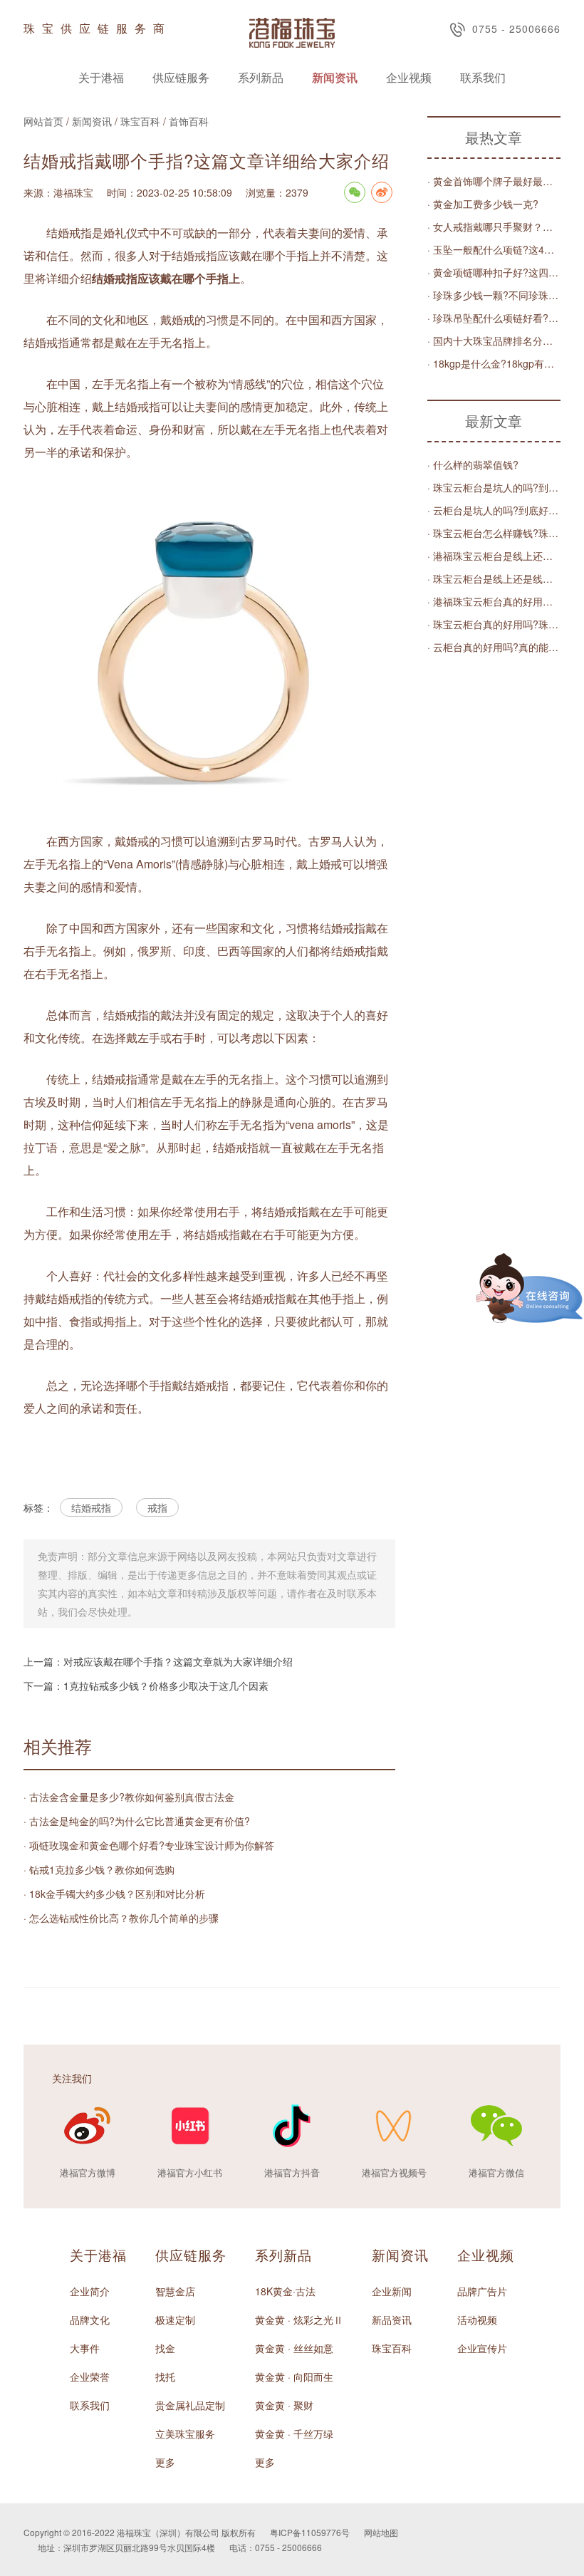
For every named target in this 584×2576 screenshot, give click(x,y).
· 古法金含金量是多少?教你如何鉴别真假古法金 (129, 1797)
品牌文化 (90, 2320)
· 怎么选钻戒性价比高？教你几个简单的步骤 (121, 1918)
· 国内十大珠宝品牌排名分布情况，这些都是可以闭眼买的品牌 (494, 341)
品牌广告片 (482, 2291)
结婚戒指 (91, 1507)
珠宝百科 (140, 121)
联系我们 (483, 77)
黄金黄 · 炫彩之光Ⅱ (299, 2320)
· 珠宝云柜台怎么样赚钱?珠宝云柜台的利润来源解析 (494, 533)
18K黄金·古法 (285, 2291)
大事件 (85, 2348)
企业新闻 (392, 2291)
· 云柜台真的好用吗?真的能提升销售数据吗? (494, 647)
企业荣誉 (90, 2377)
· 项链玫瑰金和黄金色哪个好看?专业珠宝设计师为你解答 (149, 1845)
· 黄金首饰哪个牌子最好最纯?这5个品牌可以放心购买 (494, 181)
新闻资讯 (335, 77)
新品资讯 (392, 2320)
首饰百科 (189, 121)
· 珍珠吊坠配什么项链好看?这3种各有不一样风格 (494, 318)
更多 (165, 2462)
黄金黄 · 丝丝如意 (294, 2348)
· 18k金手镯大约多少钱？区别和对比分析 (114, 1894)
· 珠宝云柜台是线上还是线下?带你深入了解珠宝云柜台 (494, 578)
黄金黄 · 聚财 (284, 2405)
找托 (165, 2377)
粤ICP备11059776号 (310, 2532)
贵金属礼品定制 (190, 2405)
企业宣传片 (482, 2348)
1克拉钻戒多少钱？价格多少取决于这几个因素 (166, 1686)
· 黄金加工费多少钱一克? (483, 204)
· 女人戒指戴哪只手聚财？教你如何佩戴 (494, 227)
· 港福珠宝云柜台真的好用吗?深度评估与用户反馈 (494, 601)
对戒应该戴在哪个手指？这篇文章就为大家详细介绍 (178, 1661)
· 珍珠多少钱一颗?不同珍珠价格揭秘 (494, 295)
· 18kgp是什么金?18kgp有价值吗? (494, 363)
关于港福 (101, 77)
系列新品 (261, 77)
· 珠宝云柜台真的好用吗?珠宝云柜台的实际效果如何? (494, 624)
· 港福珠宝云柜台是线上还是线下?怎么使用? (494, 556)
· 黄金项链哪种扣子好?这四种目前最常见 (494, 272)
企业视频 (409, 77)
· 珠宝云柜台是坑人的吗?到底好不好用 (494, 487)
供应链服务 (181, 77)
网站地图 (381, 2532)
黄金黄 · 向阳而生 (294, 2377)
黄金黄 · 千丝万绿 (294, 2434)
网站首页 (43, 121)
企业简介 (90, 2291)
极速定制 (175, 2320)
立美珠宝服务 (185, 2434)
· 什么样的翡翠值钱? (473, 464)
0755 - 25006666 (516, 28)
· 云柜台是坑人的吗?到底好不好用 (494, 510)
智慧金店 (175, 2291)
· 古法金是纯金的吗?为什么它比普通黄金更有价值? (137, 1821)
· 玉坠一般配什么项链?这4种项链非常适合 (494, 249)
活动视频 (477, 2320)
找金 (165, 2348)
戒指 (157, 1507)
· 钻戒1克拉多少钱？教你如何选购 (99, 1869)
